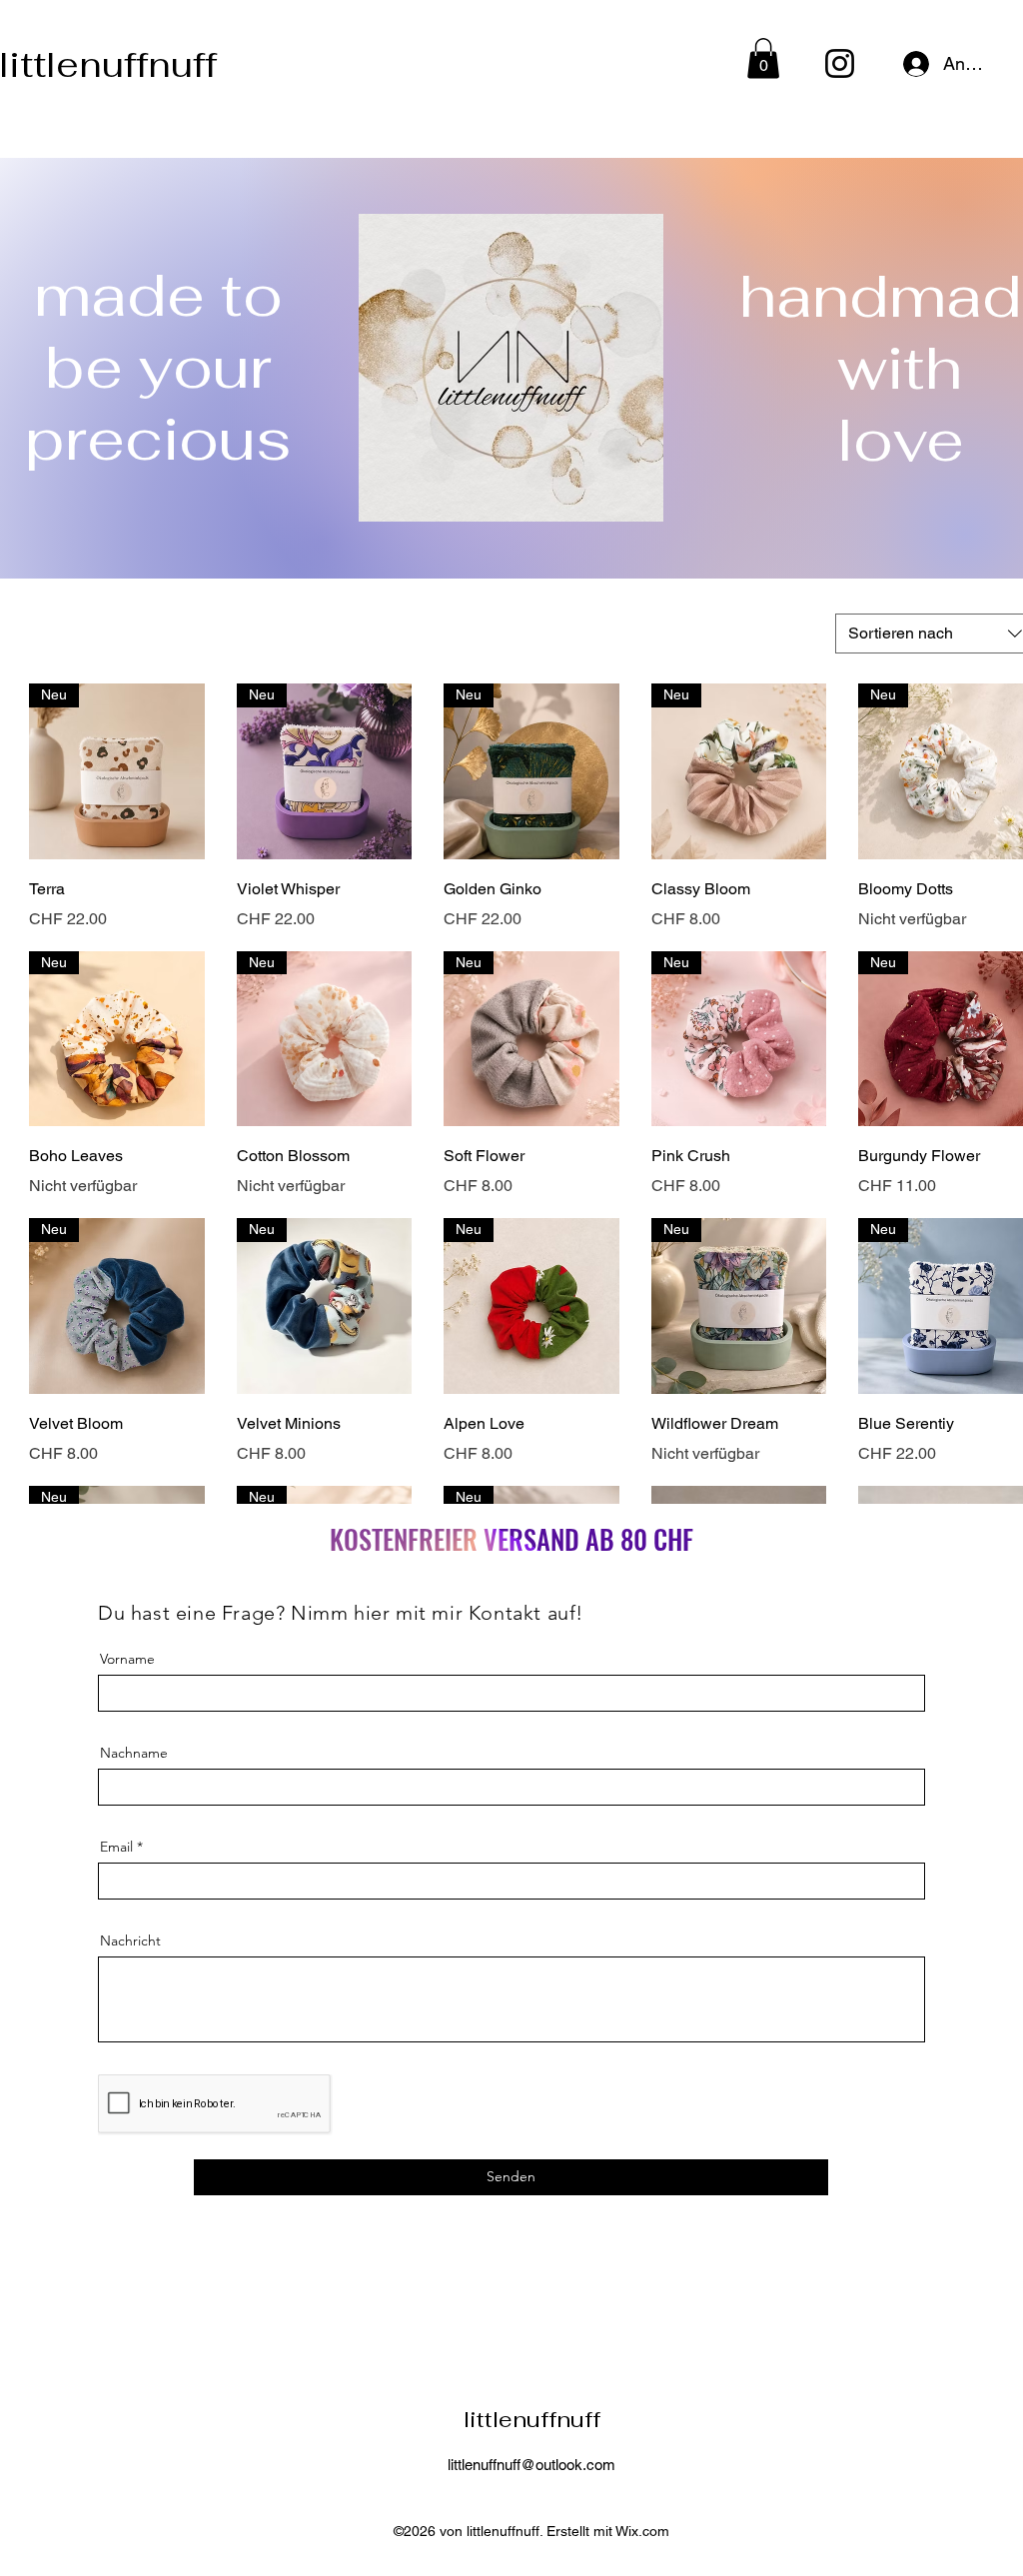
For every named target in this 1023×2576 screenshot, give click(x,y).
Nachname (134, 1753)
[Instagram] (840, 63)
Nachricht (130, 1940)
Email (116, 1847)
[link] (763, 58)
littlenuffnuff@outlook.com (531, 2465)
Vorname (127, 1659)
